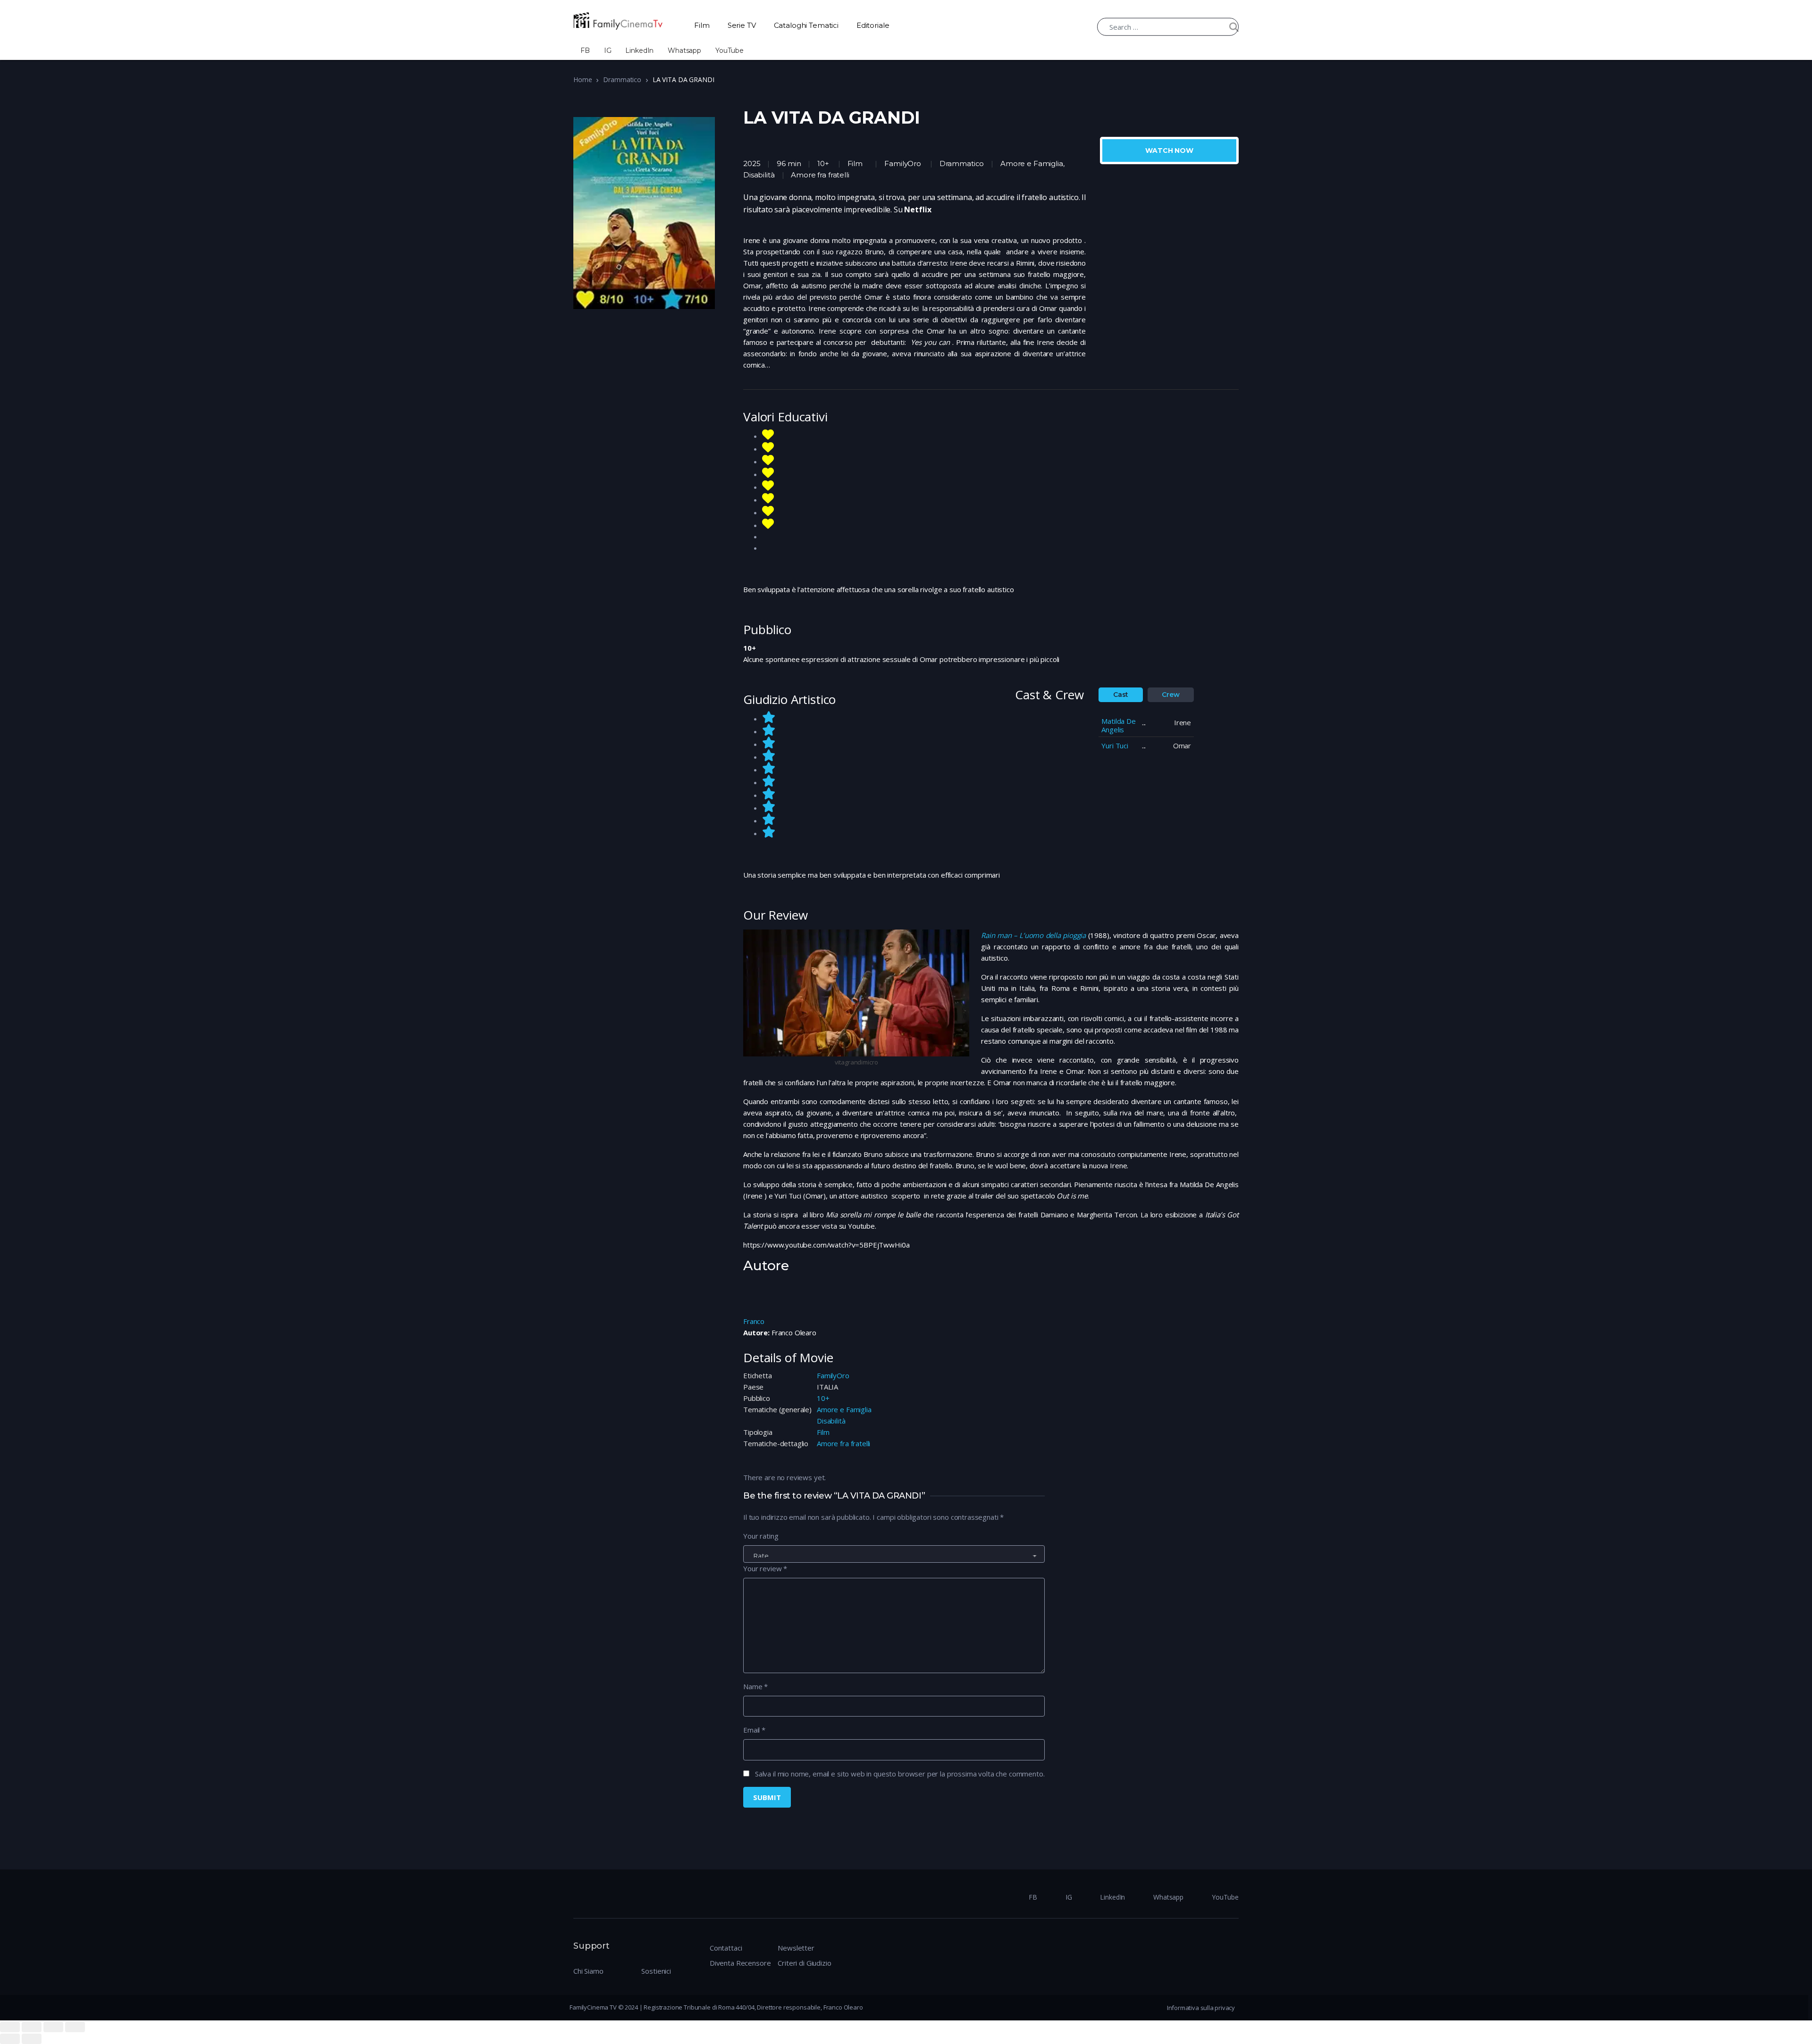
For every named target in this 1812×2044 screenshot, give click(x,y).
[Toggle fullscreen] (53, 2027)
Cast (1121, 695)
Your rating (761, 1536)
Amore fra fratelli (843, 1443)
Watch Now (1169, 151)
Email (754, 1730)
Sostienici (656, 1971)
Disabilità (831, 1421)
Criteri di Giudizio (804, 1963)
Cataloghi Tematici (806, 25)
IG (608, 50)
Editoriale (873, 25)
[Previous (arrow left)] (10, 2039)
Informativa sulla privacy (1201, 2008)
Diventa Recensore (740, 1963)
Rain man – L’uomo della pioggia (1033, 935)
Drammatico (622, 80)
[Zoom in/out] (75, 2027)
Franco (754, 1321)
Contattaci (726, 1948)
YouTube (730, 50)
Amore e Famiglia (844, 1409)
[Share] (32, 2027)
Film (702, 25)
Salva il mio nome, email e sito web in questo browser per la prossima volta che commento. (900, 1774)
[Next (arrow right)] (32, 2039)
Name (755, 1686)
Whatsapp (684, 50)
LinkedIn (639, 50)
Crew (1170, 695)
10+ (823, 1398)
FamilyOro (903, 163)
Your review (765, 1568)
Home (583, 80)
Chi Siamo (588, 1971)
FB (585, 50)
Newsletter (796, 1948)
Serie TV (742, 25)
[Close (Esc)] (10, 2027)
